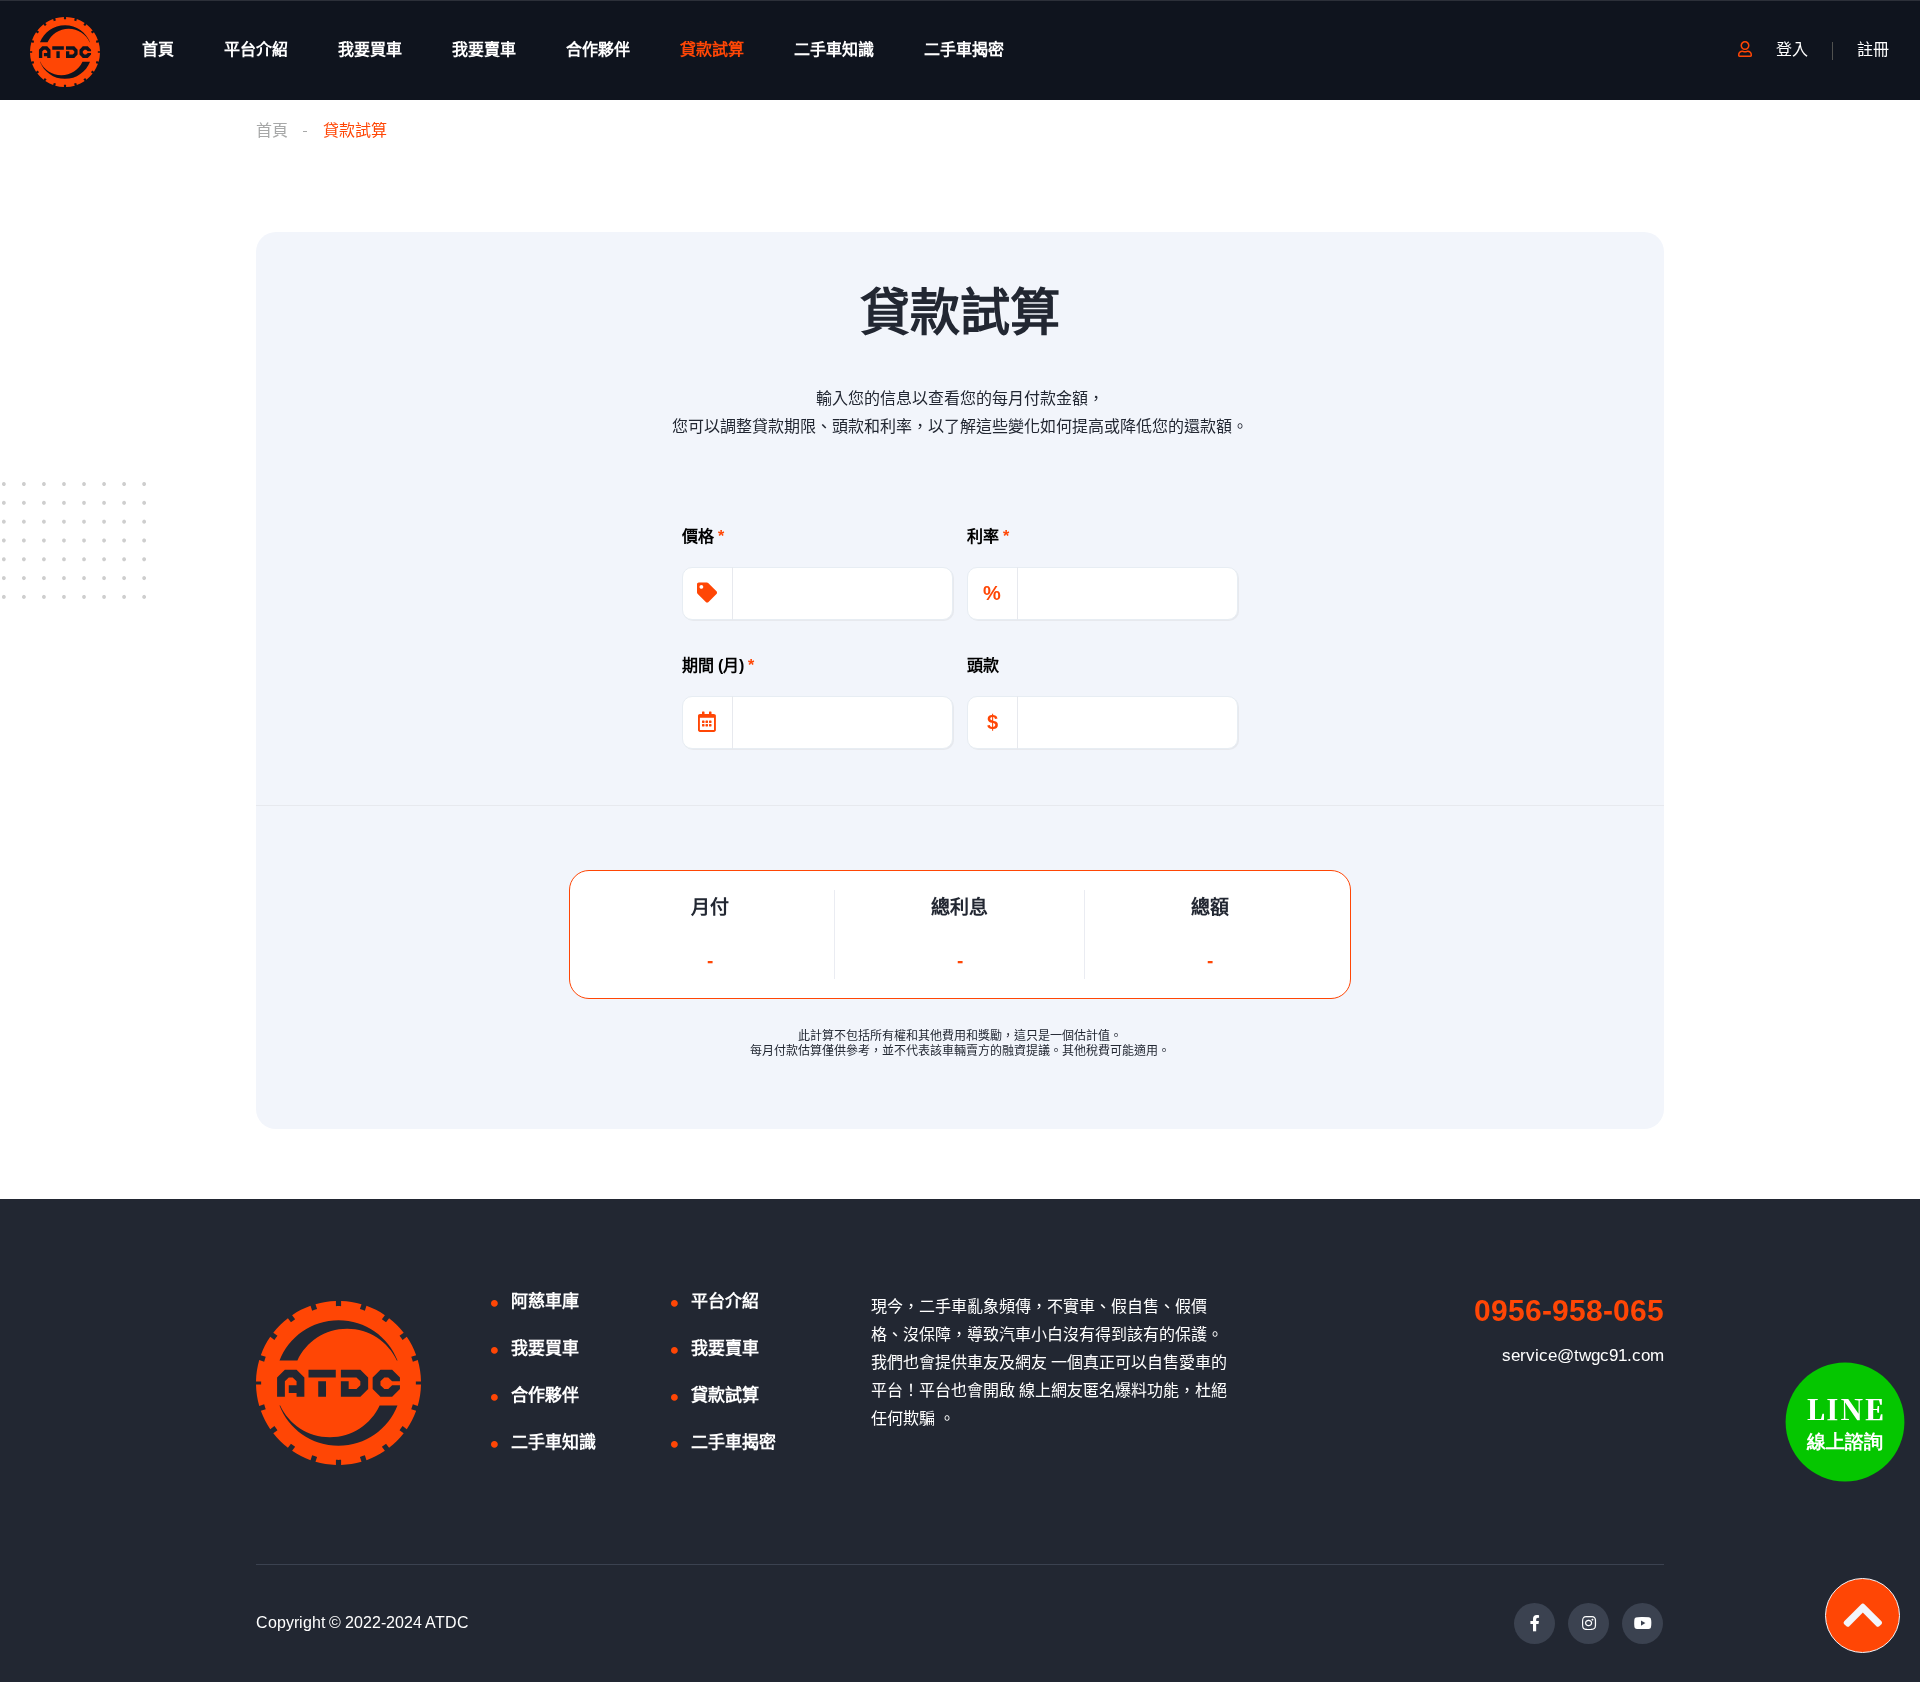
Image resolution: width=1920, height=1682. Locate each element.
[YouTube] (1642, 1623)
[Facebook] (1534, 1623)
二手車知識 (834, 49)
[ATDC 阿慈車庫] (65, 50)
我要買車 (370, 49)
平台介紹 (256, 49)
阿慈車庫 (545, 1301)
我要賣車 (484, 49)
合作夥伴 (598, 49)
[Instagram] (1588, 1623)
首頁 (158, 49)
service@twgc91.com (1583, 1355)
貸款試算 (712, 49)
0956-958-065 (1569, 1310)
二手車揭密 (964, 49)
